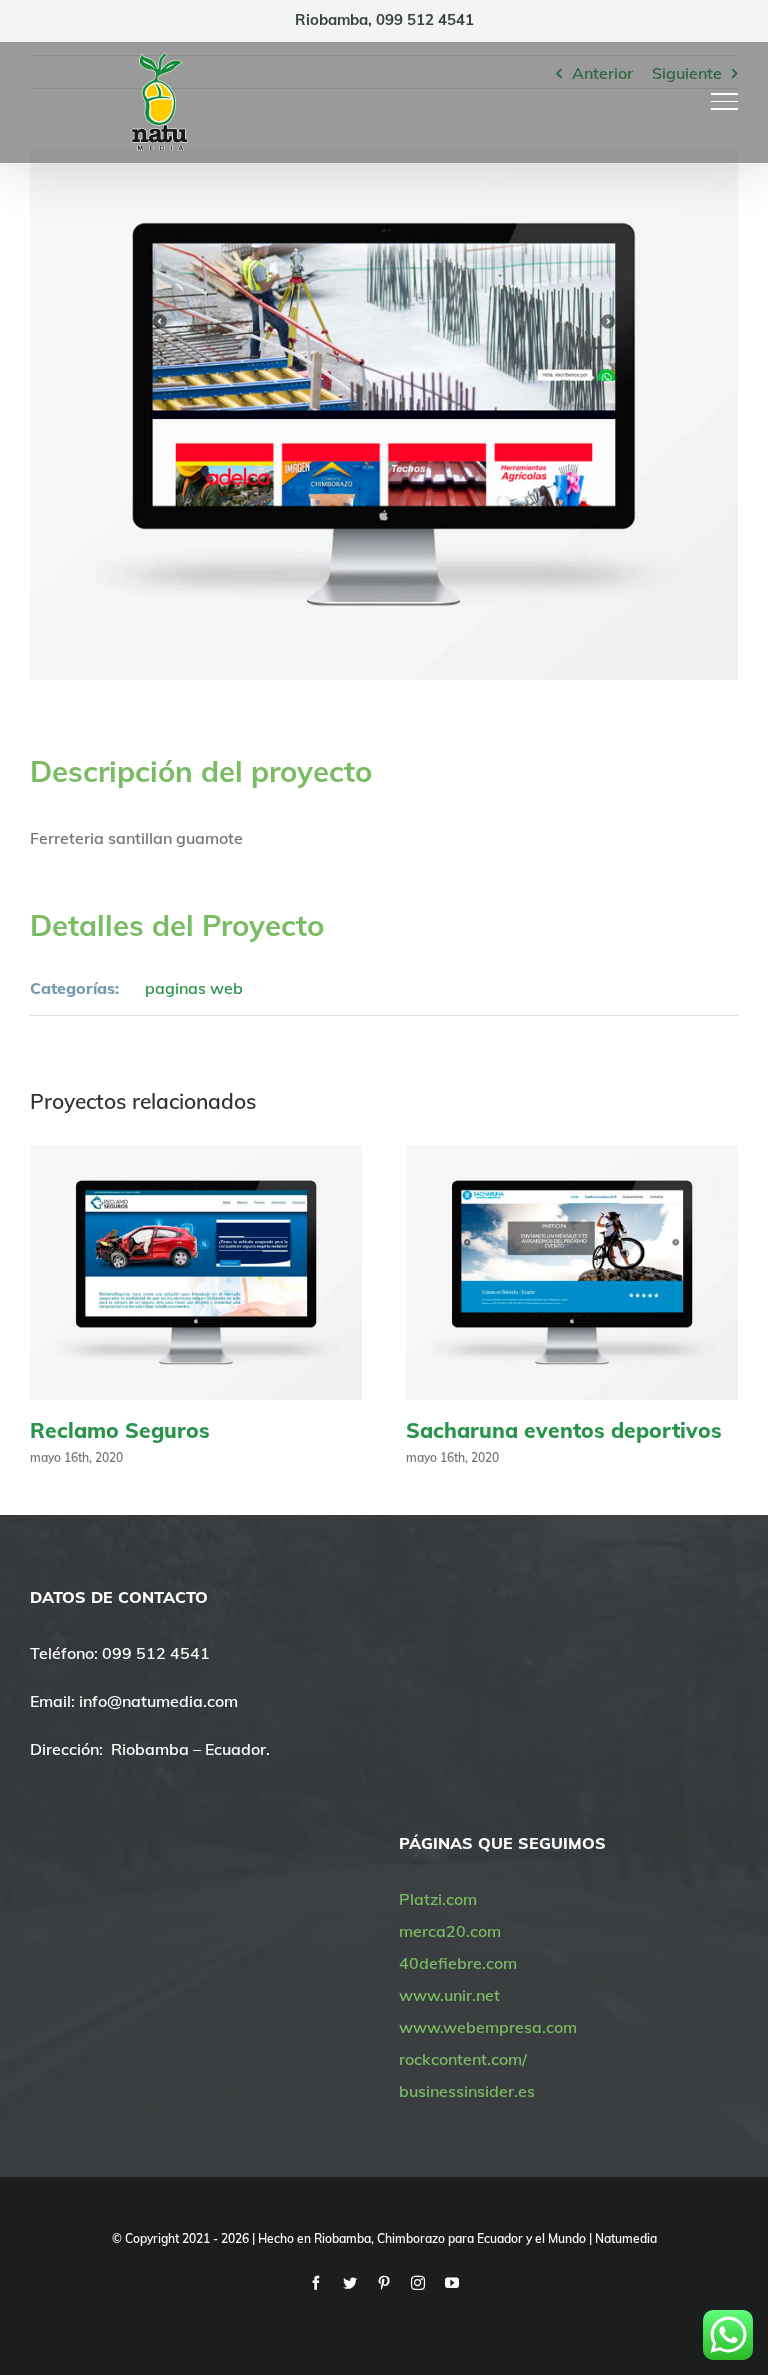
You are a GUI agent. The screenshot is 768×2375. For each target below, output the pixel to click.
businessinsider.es (467, 2091)
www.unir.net (449, 1995)
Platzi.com (438, 1899)
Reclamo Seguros (120, 1430)
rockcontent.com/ (463, 2059)
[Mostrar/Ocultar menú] (725, 101)
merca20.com (450, 1931)
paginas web (194, 988)
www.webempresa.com (488, 2027)
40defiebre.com (458, 1963)
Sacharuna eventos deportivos (564, 1430)
